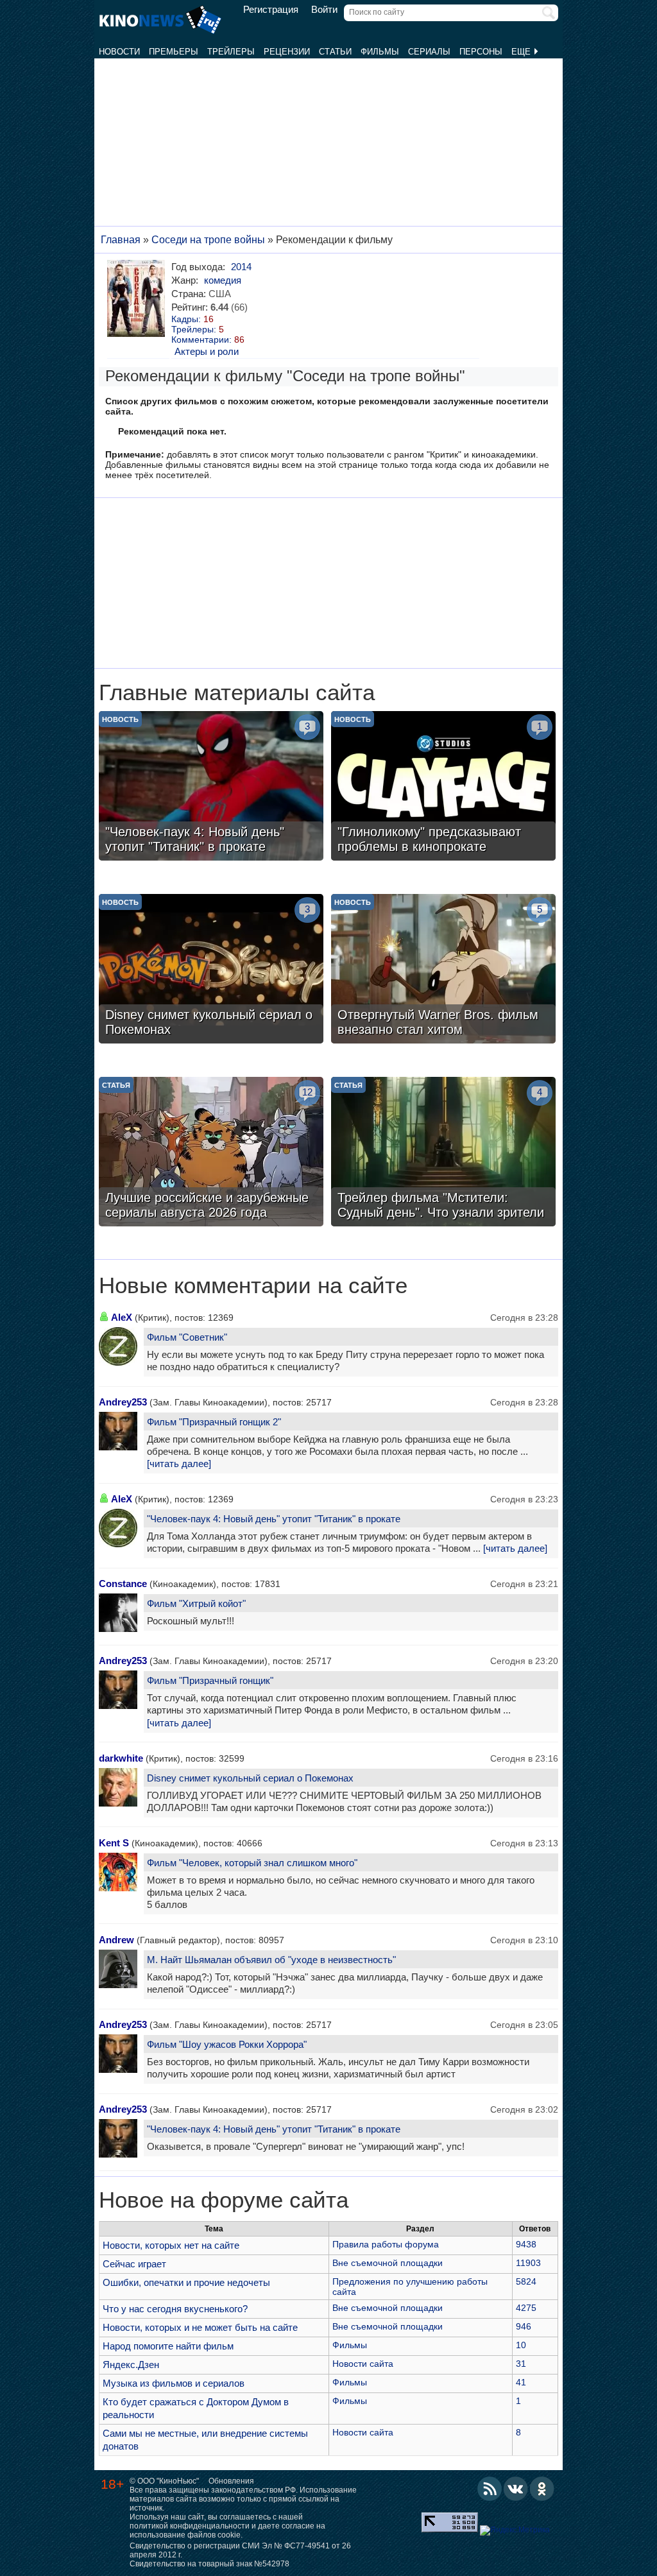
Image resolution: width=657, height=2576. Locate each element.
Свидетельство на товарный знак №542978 (209, 2564)
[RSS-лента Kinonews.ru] (490, 2489)
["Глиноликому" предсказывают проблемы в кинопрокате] (443, 787)
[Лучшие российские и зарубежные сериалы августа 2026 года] (211, 1153)
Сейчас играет (134, 2264)
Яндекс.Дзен (131, 2365)
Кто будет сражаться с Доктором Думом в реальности (196, 2408)
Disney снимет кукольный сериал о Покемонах (250, 1778)
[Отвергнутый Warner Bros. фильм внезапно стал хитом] (443, 970)
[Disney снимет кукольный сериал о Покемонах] (211, 970)
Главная (121, 240)
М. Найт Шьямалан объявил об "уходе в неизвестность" (271, 1960)
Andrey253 (123, 1402)
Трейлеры (231, 52)
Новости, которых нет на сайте (171, 2245)
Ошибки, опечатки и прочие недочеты (186, 2282)
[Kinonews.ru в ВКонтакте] (516, 2489)
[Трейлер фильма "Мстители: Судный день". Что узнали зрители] (443, 1153)
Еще (522, 52)
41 (521, 2382)
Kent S (114, 1843)
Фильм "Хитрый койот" (196, 1603)
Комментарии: (208, 339)
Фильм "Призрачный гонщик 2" (214, 1422)
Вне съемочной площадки (388, 2263)
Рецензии (287, 52)
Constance (123, 1584)
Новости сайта (363, 2364)
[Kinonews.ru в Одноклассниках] (542, 2489)
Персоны (481, 52)
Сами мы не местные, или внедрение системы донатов (205, 2440)
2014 (241, 267)
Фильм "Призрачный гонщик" (210, 1680)
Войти (324, 10)
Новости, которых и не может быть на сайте (200, 2327)
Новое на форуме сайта (224, 2200)
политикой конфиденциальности (190, 2526)
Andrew (116, 1940)
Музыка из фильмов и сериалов (174, 2383)
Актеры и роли (207, 351)
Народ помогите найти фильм (168, 2346)
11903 (528, 2263)
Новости (119, 52)
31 (521, 2364)
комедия (223, 280)
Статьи (335, 52)
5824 (526, 2281)
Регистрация (271, 10)
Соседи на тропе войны (208, 240)
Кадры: (192, 319)
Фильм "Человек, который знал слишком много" (252, 1863)
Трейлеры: (198, 329)
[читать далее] (179, 1464)
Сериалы (429, 52)
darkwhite (121, 1758)
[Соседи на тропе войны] (138, 298)
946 (524, 2326)
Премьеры (174, 52)
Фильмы (380, 52)
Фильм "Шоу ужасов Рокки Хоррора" (227, 2044)
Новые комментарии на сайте (253, 1285)
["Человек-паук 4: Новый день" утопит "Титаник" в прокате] (211, 787)
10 (521, 2345)
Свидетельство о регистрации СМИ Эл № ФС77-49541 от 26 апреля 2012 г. (240, 2550)
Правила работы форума (386, 2244)
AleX (122, 1317)
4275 (526, 2308)
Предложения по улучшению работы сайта (410, 2287)
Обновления (231, 2481)
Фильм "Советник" (187, 1337)
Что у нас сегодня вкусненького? (175, 2309)
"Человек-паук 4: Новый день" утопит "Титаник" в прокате (274, 1519)
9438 (526, 2244)
